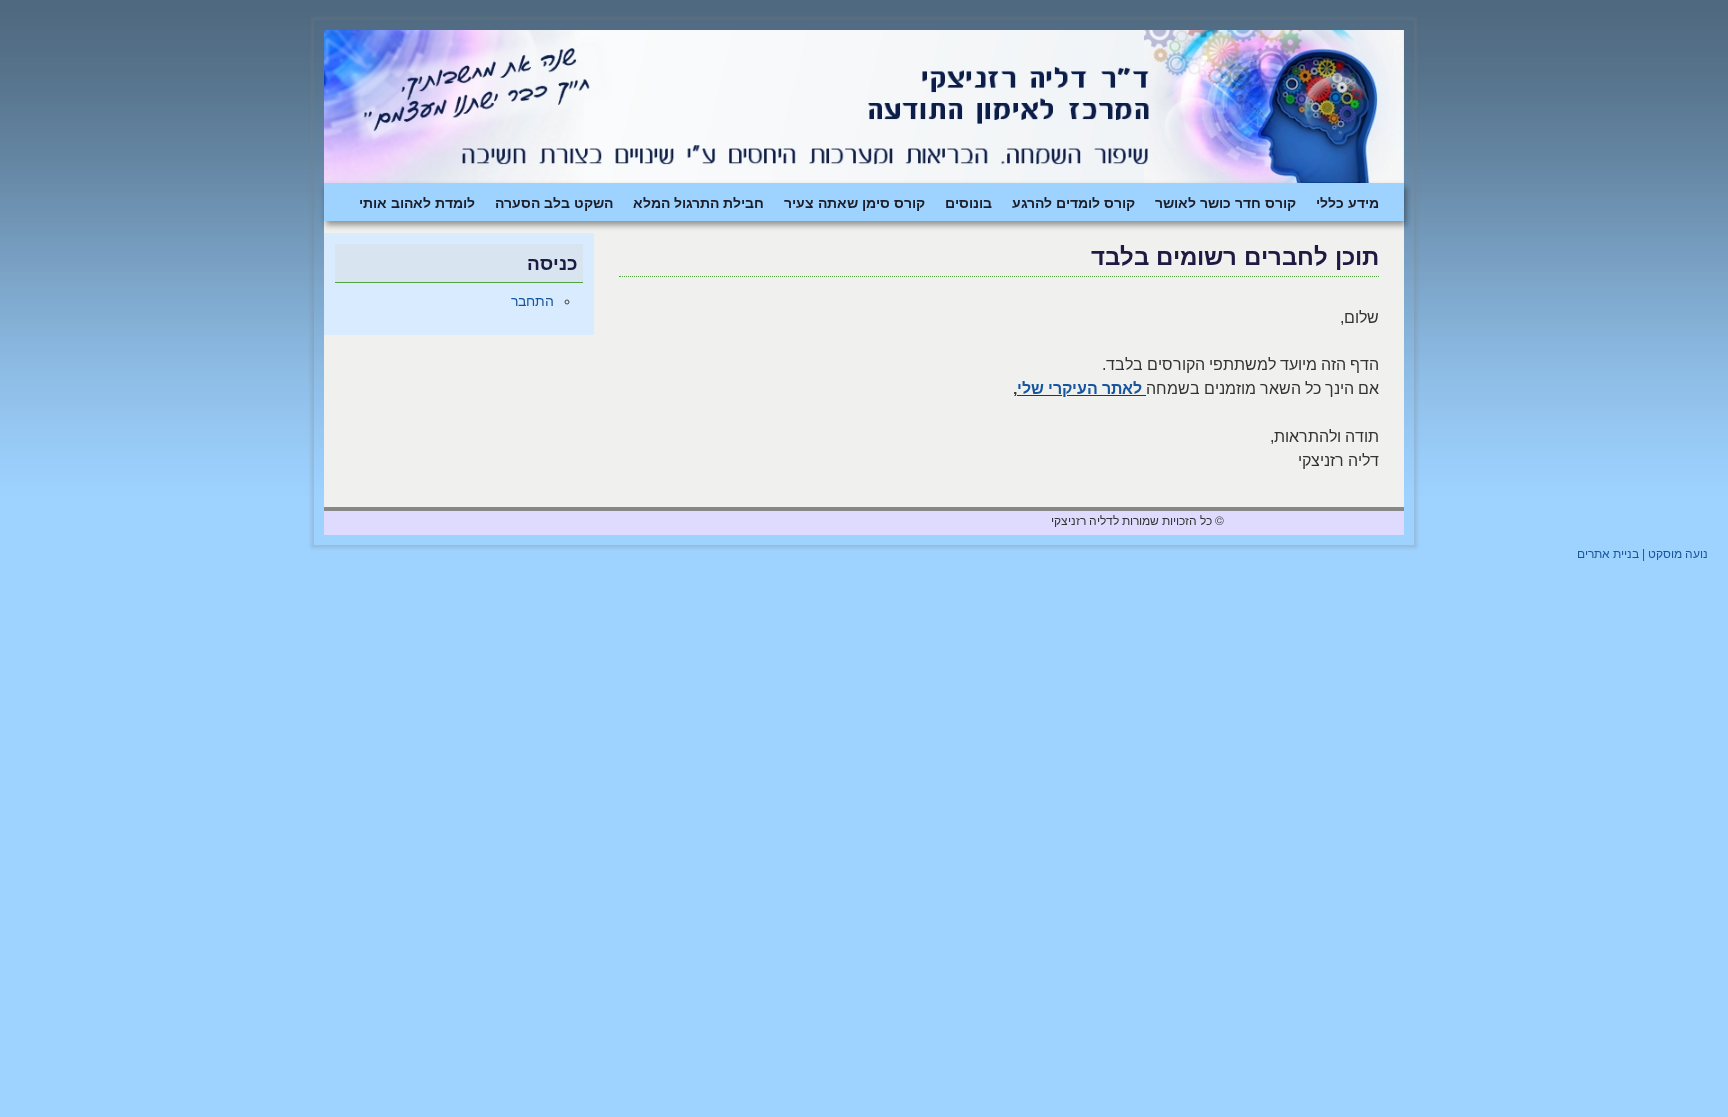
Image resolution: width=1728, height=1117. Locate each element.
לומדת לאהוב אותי (417, 202)
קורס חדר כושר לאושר (1225, 202)
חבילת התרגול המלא (698, 202)
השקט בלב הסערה (554, 202)
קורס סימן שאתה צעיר (854, 202)
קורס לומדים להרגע (1073, 202)
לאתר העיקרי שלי (1079, 388)
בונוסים (968, 202)
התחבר (532, 301)
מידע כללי (1347, 202)
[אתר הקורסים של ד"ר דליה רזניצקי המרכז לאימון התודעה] (864, 106)
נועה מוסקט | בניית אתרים (1642, 554)
